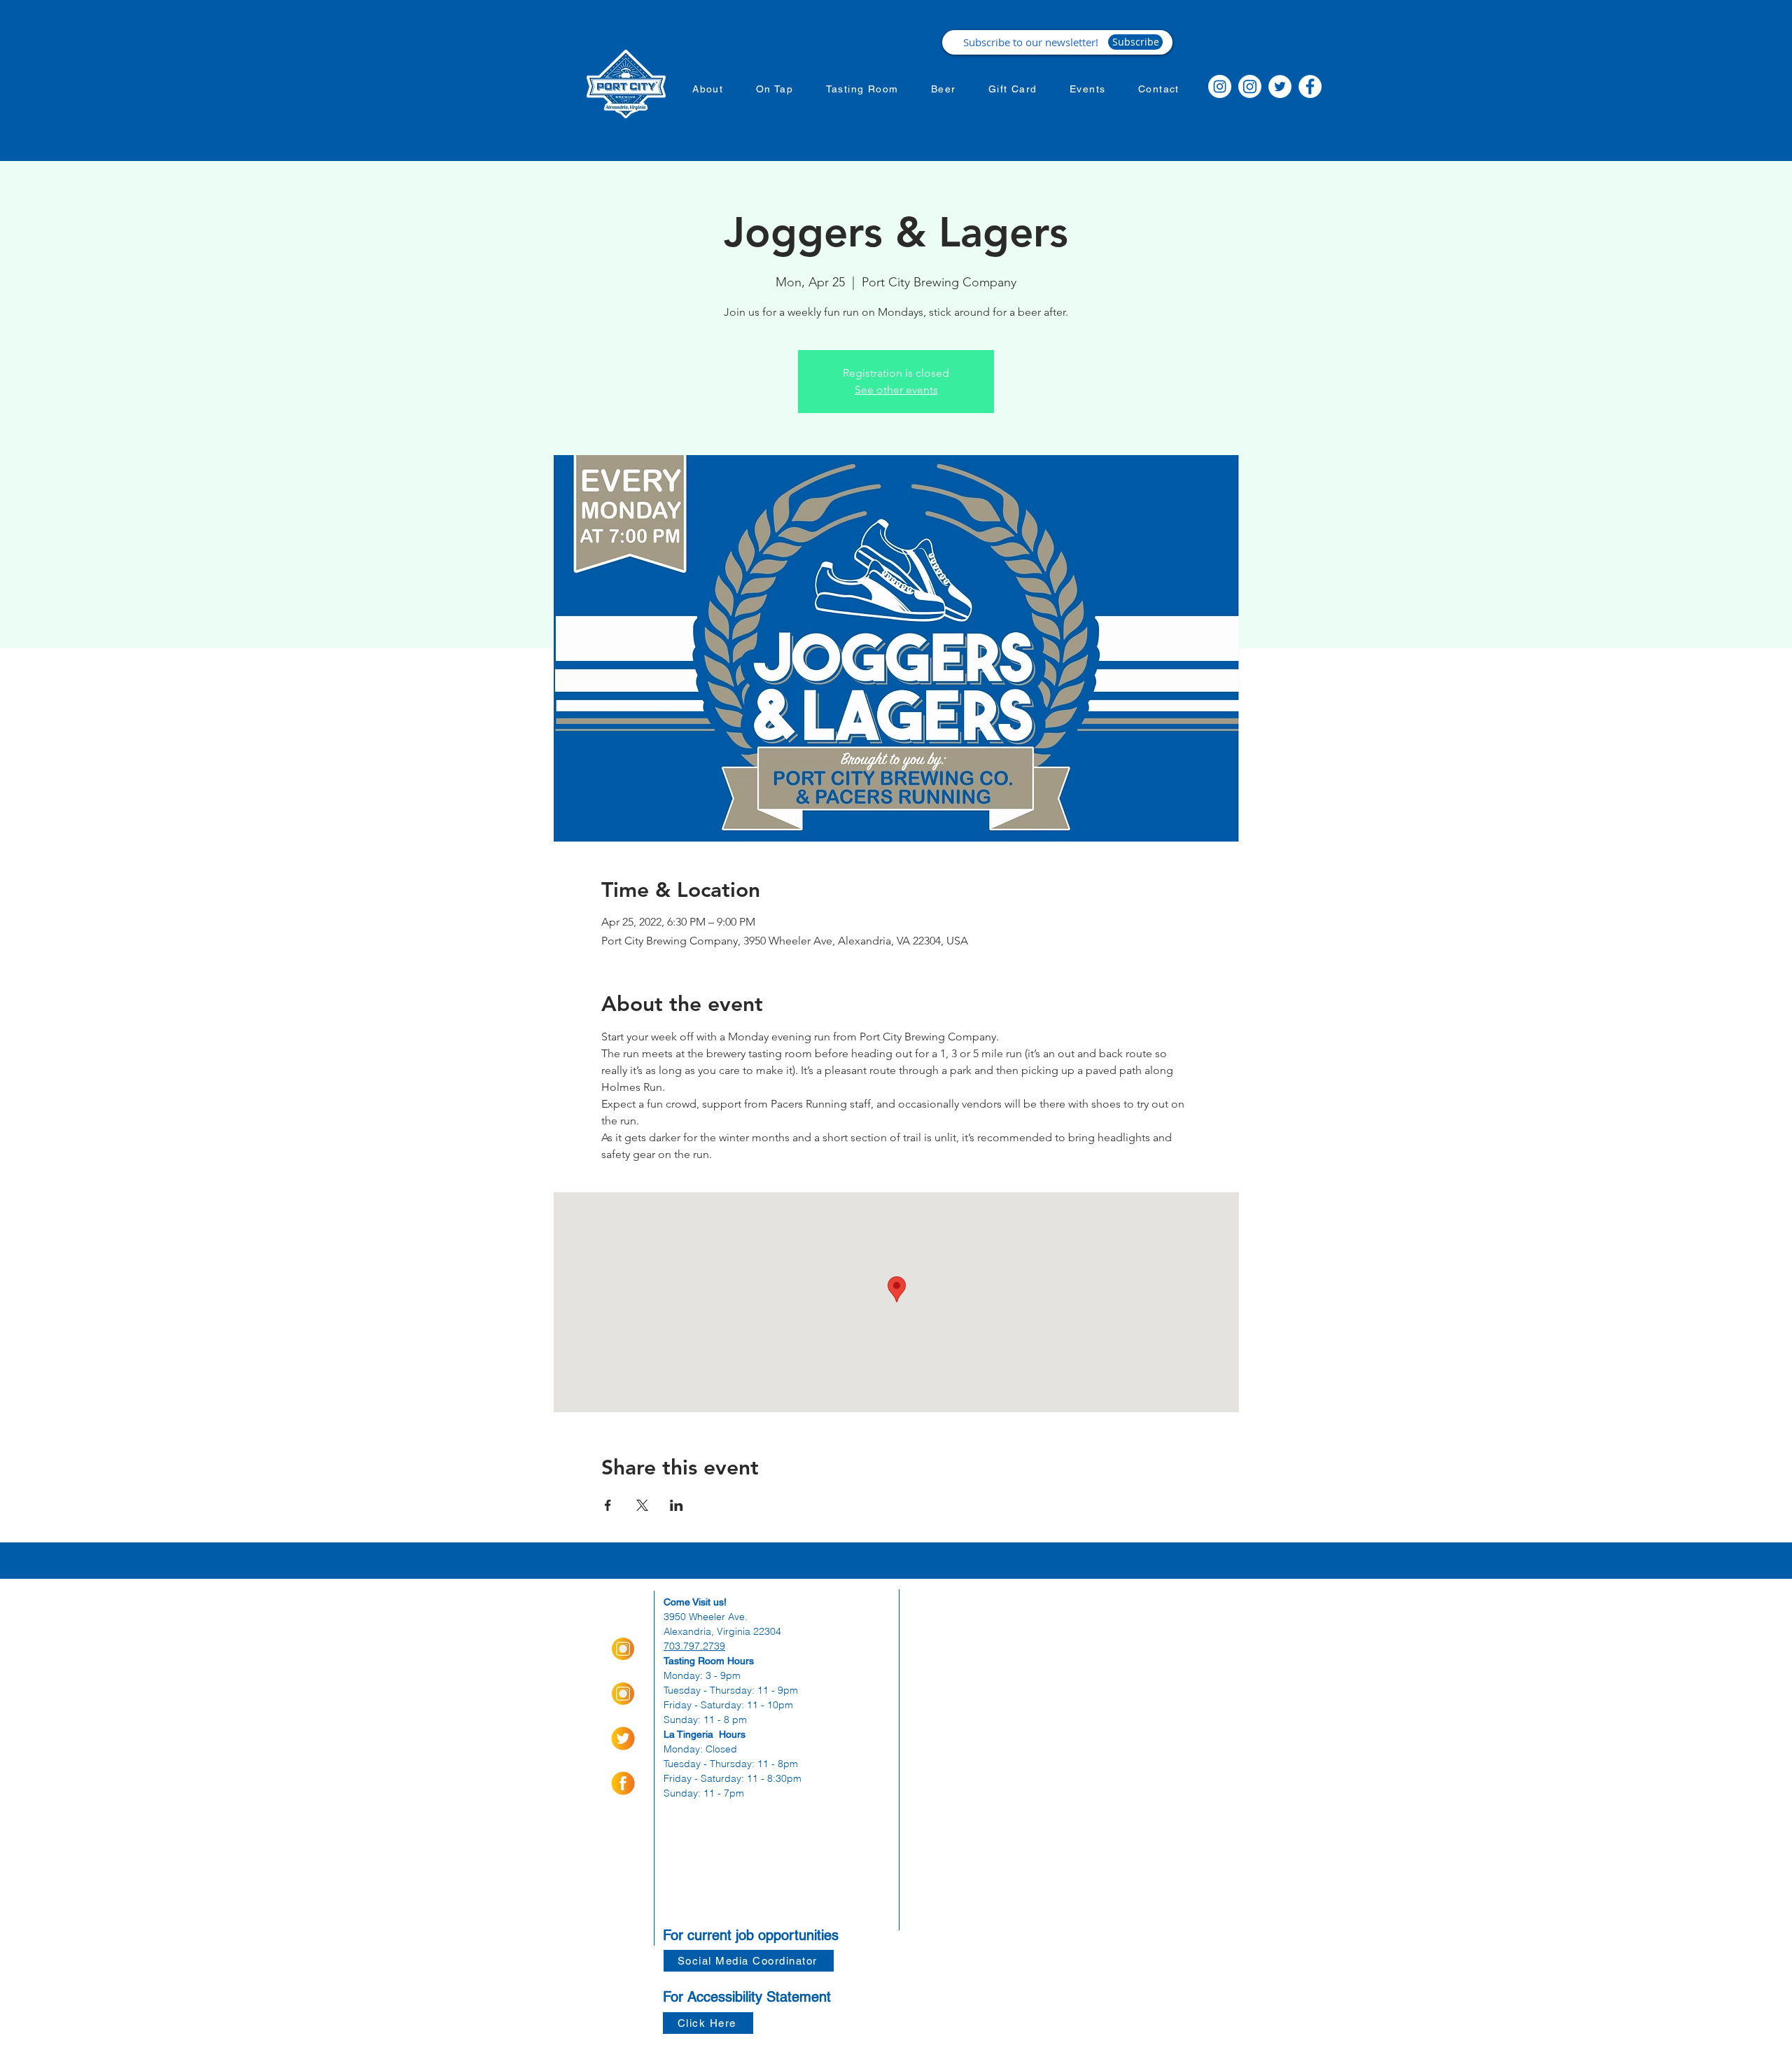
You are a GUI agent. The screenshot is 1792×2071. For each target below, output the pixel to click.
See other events (896, 390)
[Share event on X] (642, 1505)
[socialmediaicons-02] (623, 1738)
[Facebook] (1310, 86)
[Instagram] (1220, 86)
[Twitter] (1280, 86)
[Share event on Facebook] (608, 1505)
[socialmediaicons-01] (623, 1783)
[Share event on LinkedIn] (677, 1505)
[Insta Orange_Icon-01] (623, 1649)
